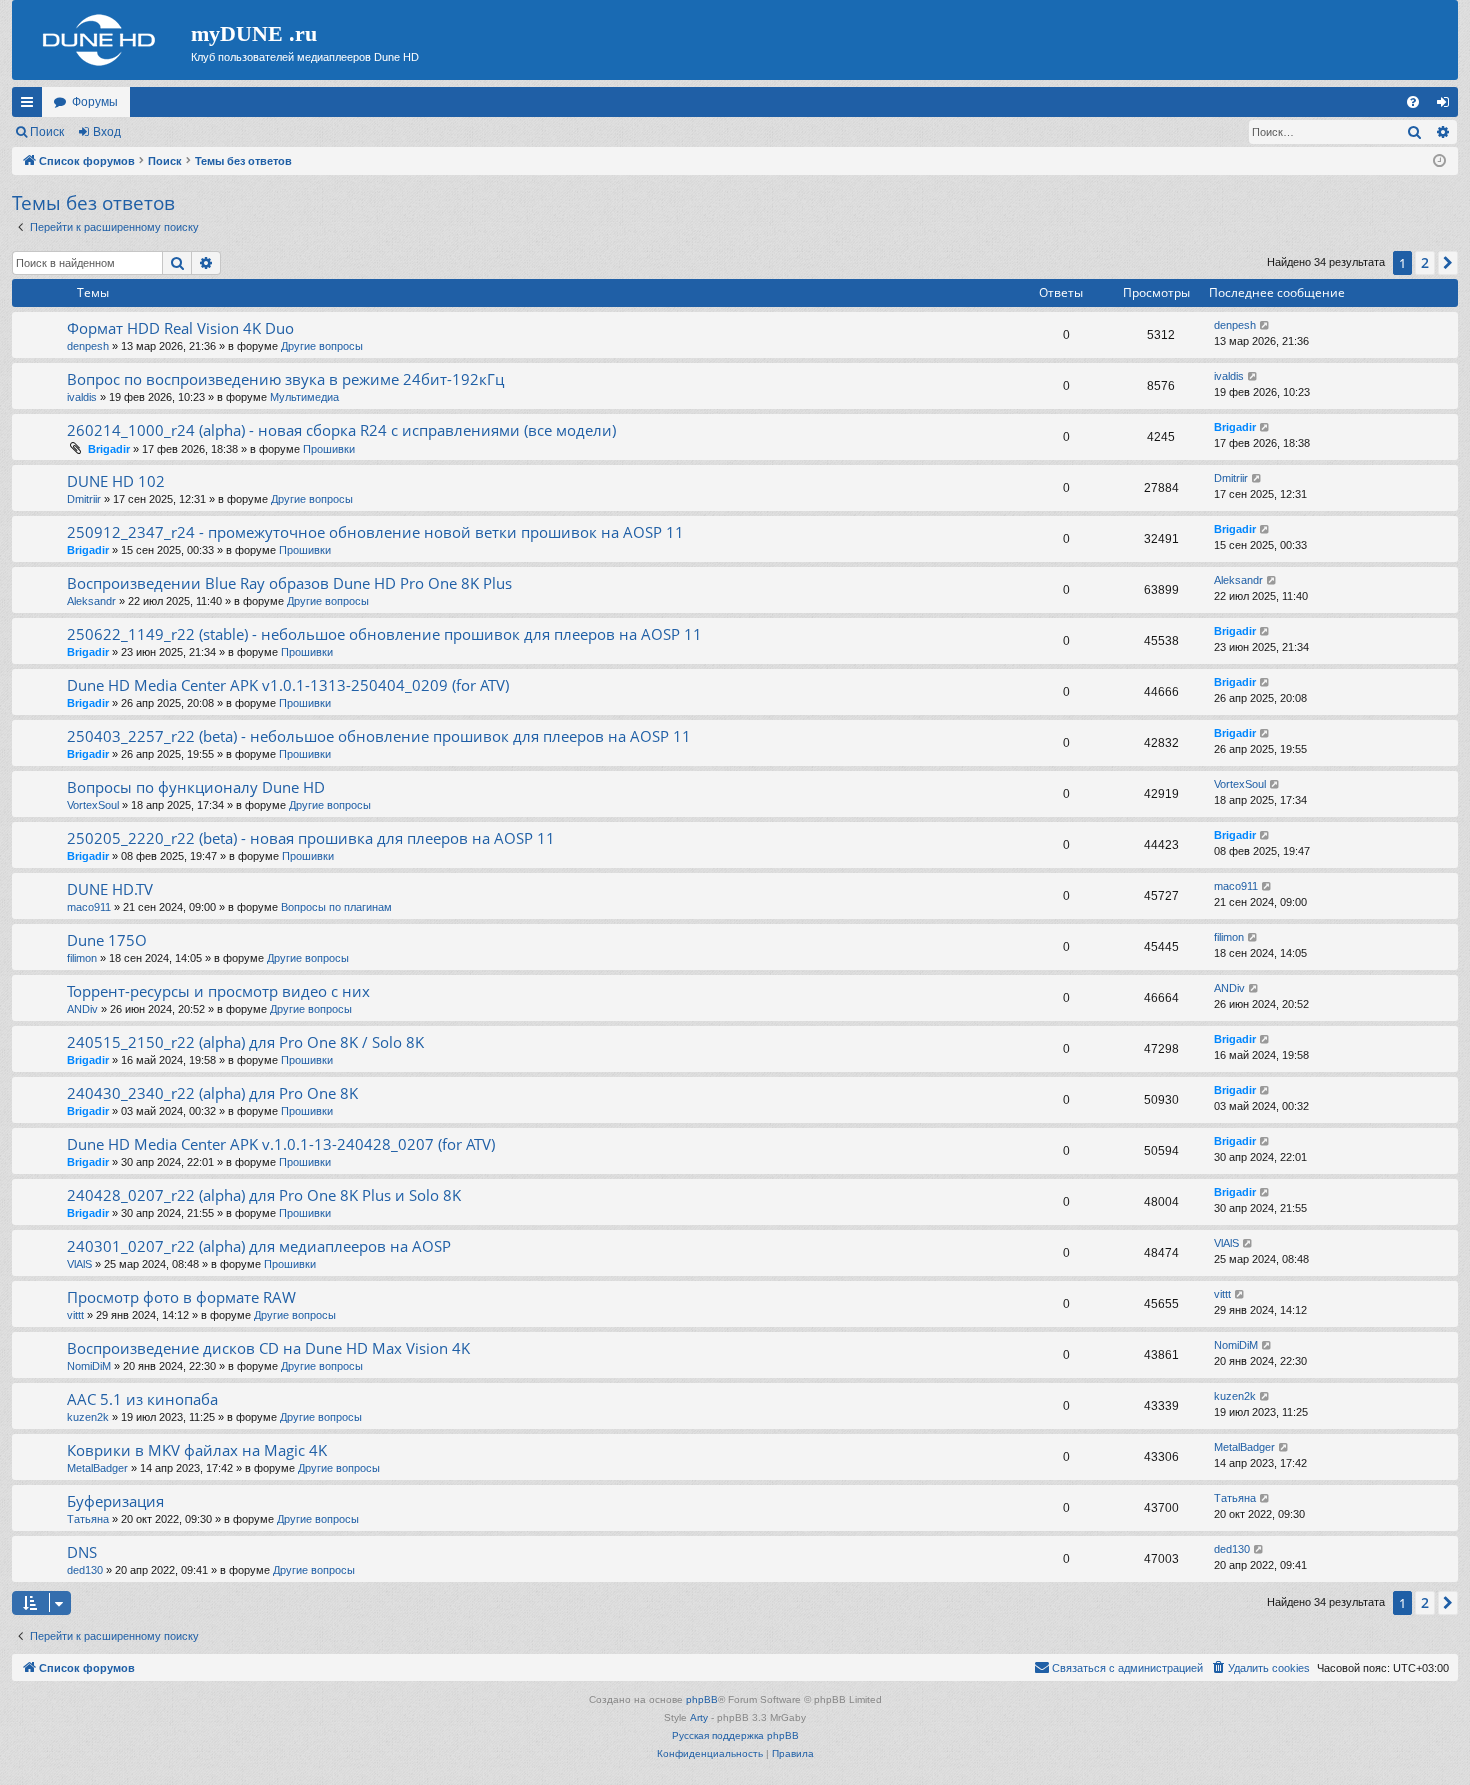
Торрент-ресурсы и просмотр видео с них (218, 991)
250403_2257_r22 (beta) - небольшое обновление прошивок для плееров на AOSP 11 (379, 736)
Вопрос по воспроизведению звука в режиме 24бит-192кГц (285, 379)
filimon (82, 958)
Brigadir (109, 449)
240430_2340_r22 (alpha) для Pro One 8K (212, 1093)
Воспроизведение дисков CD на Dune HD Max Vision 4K (268, 1348)
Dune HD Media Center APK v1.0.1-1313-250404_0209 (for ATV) (288, 685)
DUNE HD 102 (116, 481)
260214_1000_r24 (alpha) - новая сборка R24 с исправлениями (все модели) (341, 430)
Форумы (95, 102)
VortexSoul (93, 805)
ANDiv (82, 1009)
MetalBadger (97, 1468)
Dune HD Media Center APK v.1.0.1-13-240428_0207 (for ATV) (281, 1144)
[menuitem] (1413, 102)
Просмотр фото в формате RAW (181, 1297)
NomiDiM (89, 1366)
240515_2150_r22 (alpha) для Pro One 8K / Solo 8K (245, 1042)
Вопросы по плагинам (336, 907)
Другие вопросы (322, 346)
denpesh (88, 346)
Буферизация (115, 1501)
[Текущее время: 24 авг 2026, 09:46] (1439, 161)
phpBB (702, 1699)
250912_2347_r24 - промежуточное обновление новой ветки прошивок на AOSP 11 (375, 532)
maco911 (89, 907)
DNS (82, 1552)
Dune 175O (107, 940)
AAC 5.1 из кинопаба (142, 1399)
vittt (75, 1315)
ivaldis (82, 397)
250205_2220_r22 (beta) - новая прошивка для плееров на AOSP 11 (311, 838)
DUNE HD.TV (110, 889)
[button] (1448, 263)
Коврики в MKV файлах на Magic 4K (197, 1450)
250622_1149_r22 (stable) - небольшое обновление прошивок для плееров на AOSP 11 (384, 634)
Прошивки (329, 449)
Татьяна (88, 1519)
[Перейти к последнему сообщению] (1265, 325)
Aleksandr (91, 601)
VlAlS (79, 1264)
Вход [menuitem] (1447, 106)
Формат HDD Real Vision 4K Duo (180, 328)
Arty (699, 1717)
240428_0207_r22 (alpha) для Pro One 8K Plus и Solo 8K (264, 1195)
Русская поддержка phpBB (735, 1735)
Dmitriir (84, 499)
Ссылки (31, 106)
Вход (107, 132)
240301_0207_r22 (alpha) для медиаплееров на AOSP (259, 1246)
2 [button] (1425, 262)
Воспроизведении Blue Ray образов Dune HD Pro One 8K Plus (289, 583)
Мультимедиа (304, 397)
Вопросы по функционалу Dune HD (196, 787)
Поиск (47, 132)
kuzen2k (88, 1417)
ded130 (85, 1570)
